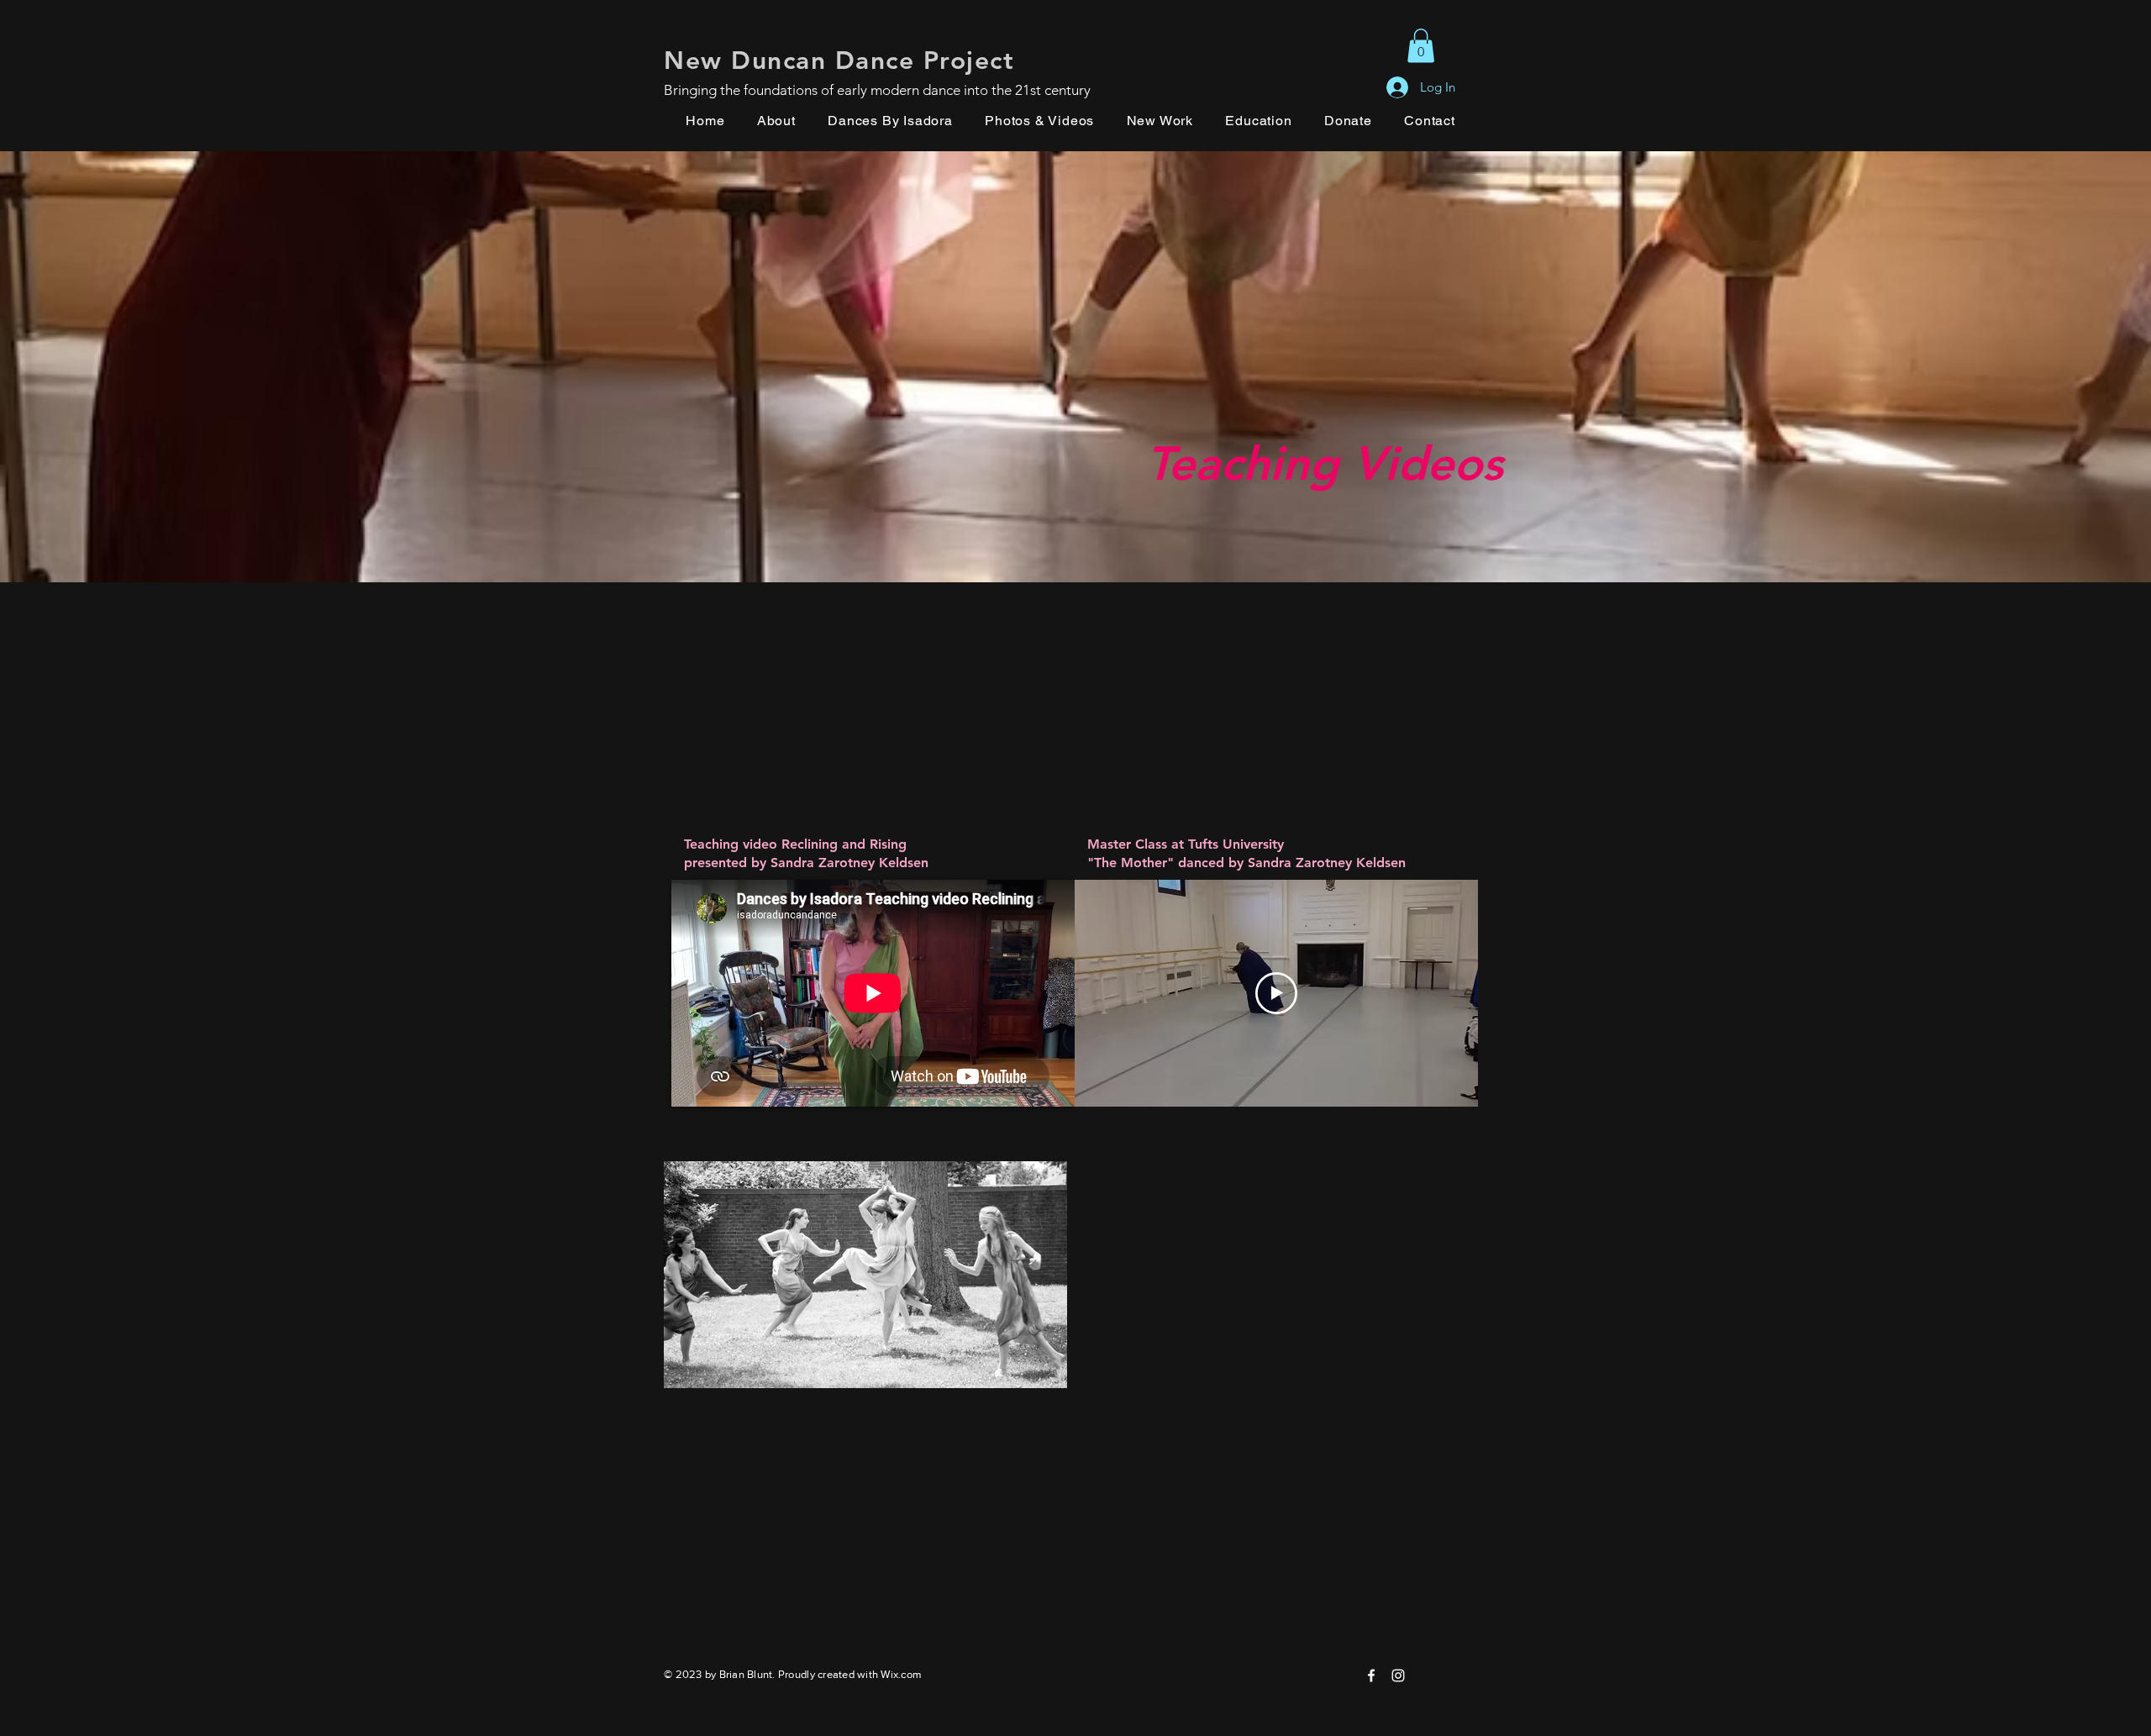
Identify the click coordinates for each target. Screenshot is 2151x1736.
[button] (1421, 46)
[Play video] (1276, 993)
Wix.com (901, 1674)
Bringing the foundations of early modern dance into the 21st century (877, 90)
